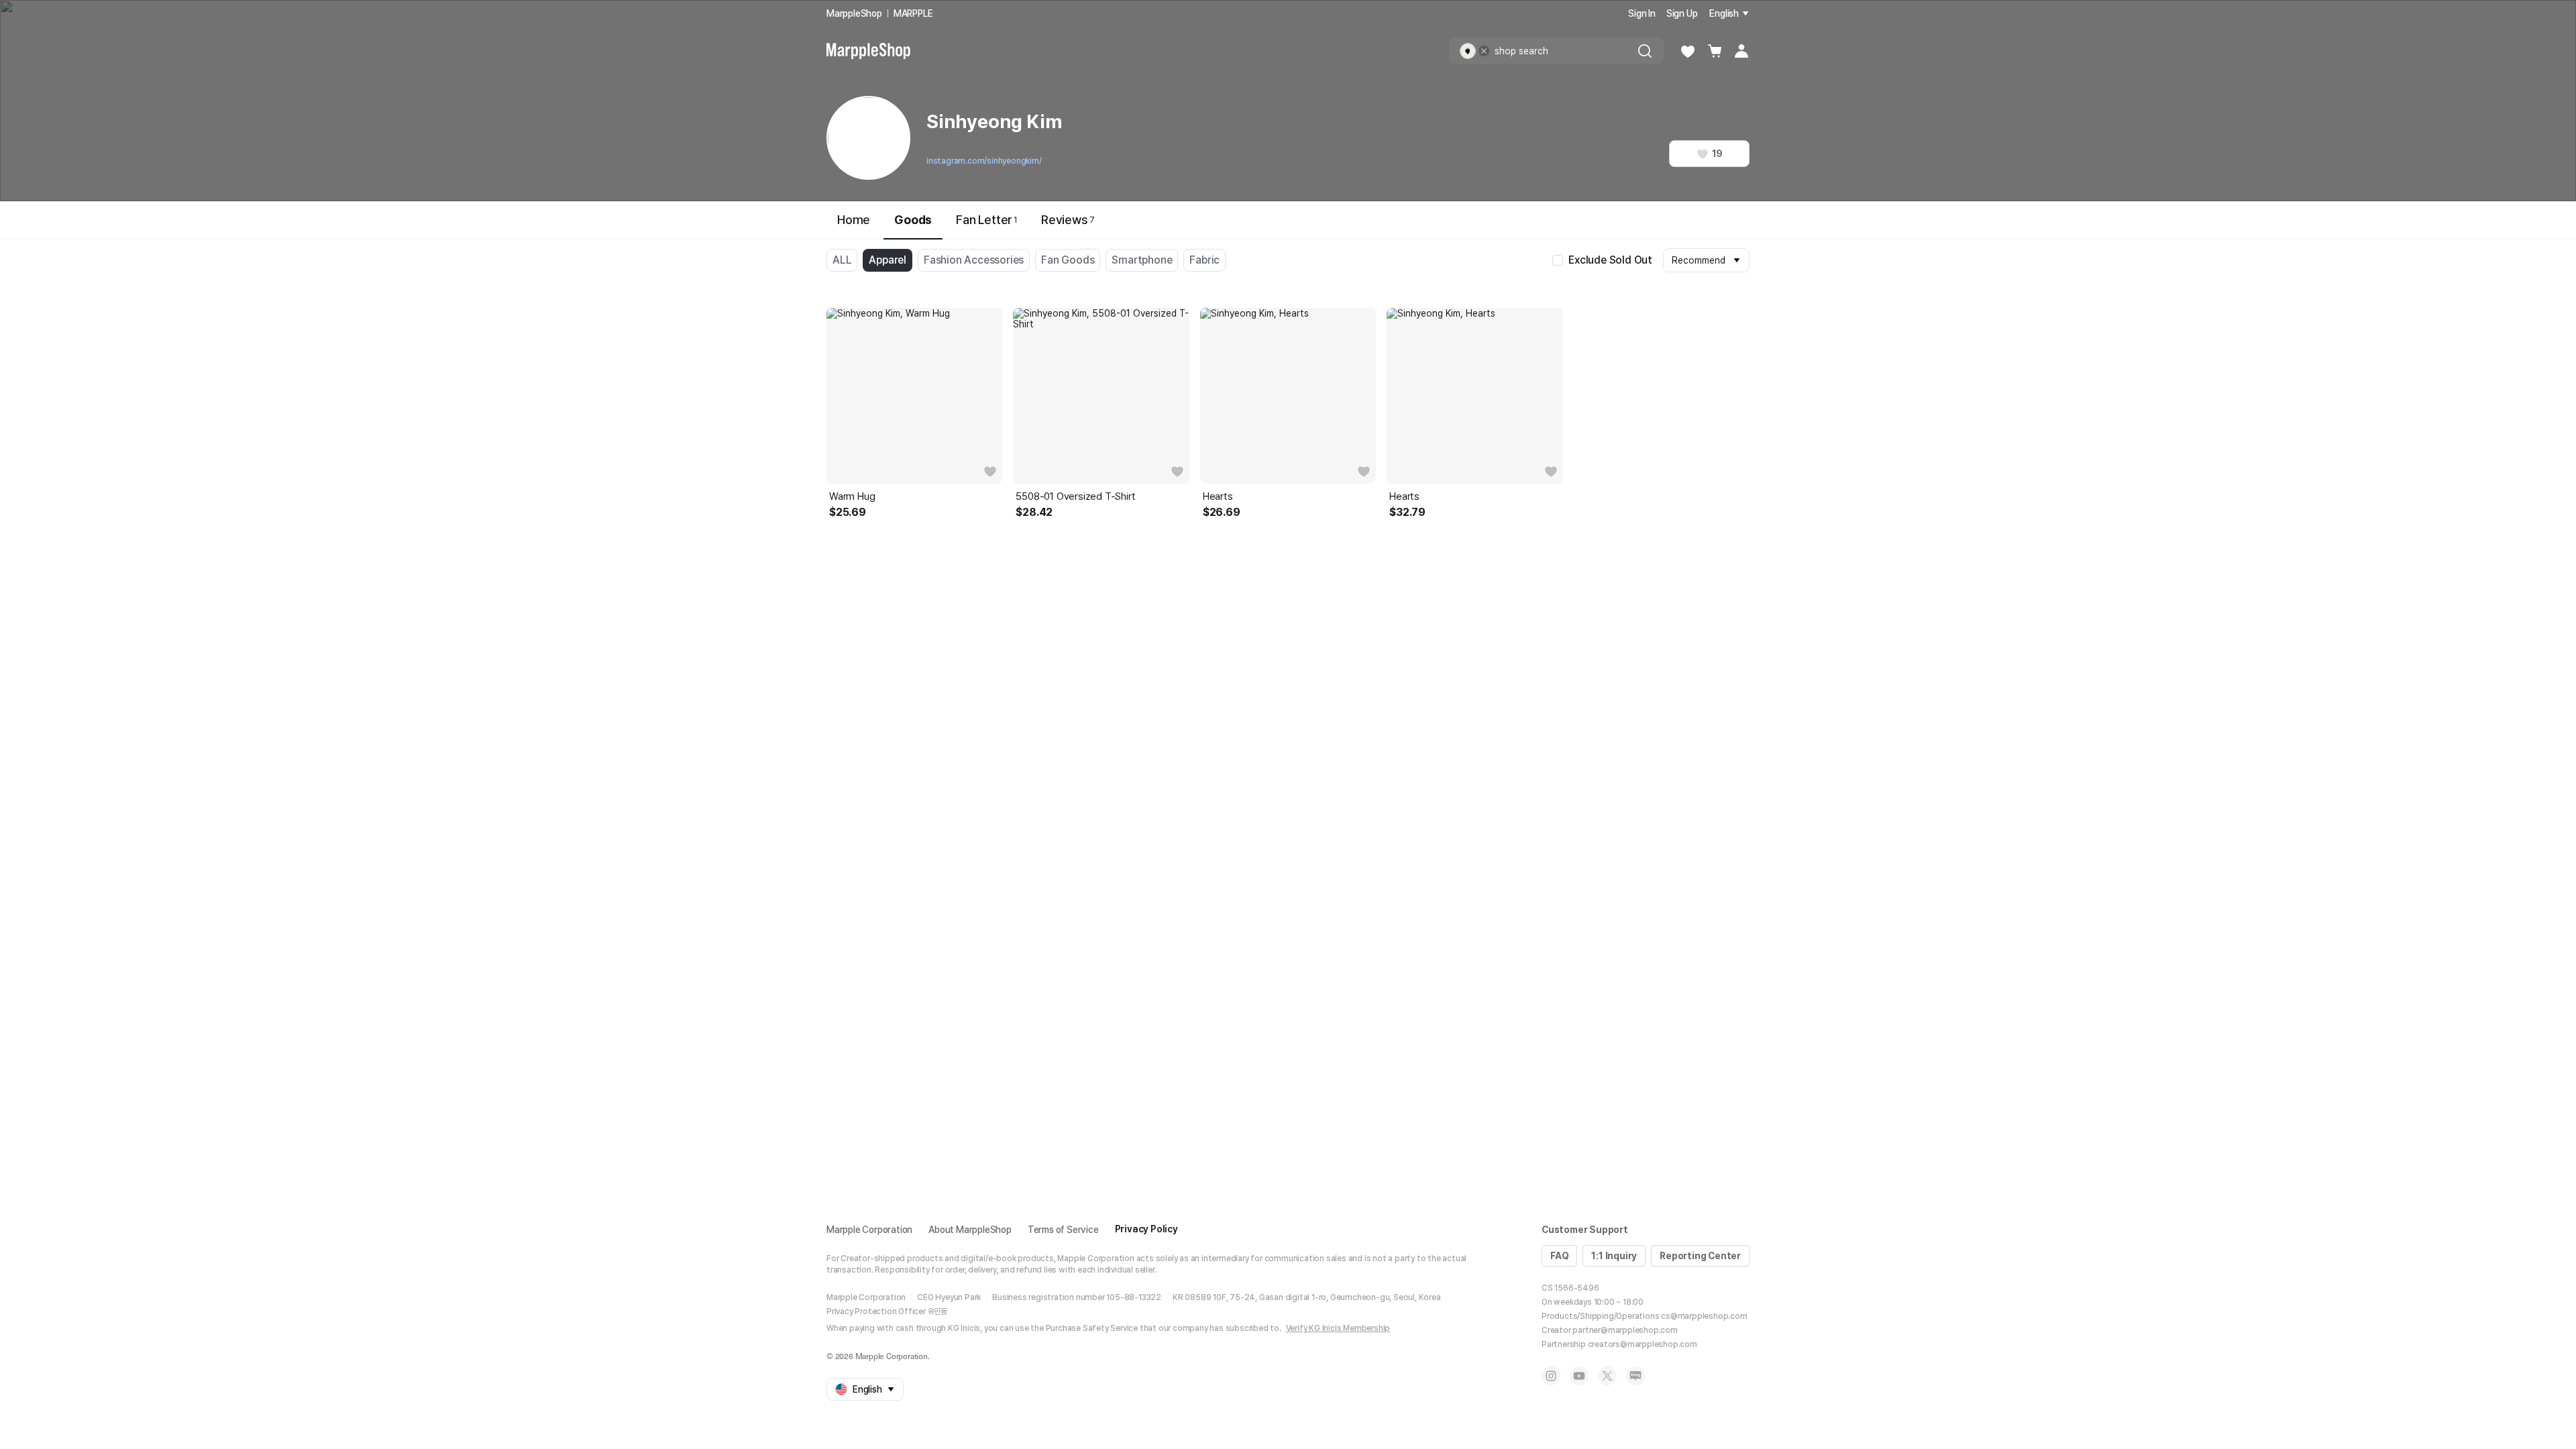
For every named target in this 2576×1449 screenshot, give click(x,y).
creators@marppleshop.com (1643, 1344)
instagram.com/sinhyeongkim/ (984, 161)
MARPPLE (913, 13)
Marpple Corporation (869, 1230)
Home (854, 220)
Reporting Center (1700, 1256)
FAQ (1559, 1256)
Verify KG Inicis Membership (1338, 1328)
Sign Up (1682, 13)
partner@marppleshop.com (1625, 1330)
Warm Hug (852, 496)
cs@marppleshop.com (1704, 1316)
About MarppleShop (970, 1230)
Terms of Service (1063, 1230)
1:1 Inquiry (1614, 1256)
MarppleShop (854, 13)
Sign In (1642, 13)
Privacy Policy (1146, 1229)
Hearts (1218, 496)
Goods (913, 220)
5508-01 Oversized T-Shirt (1075, 496)
